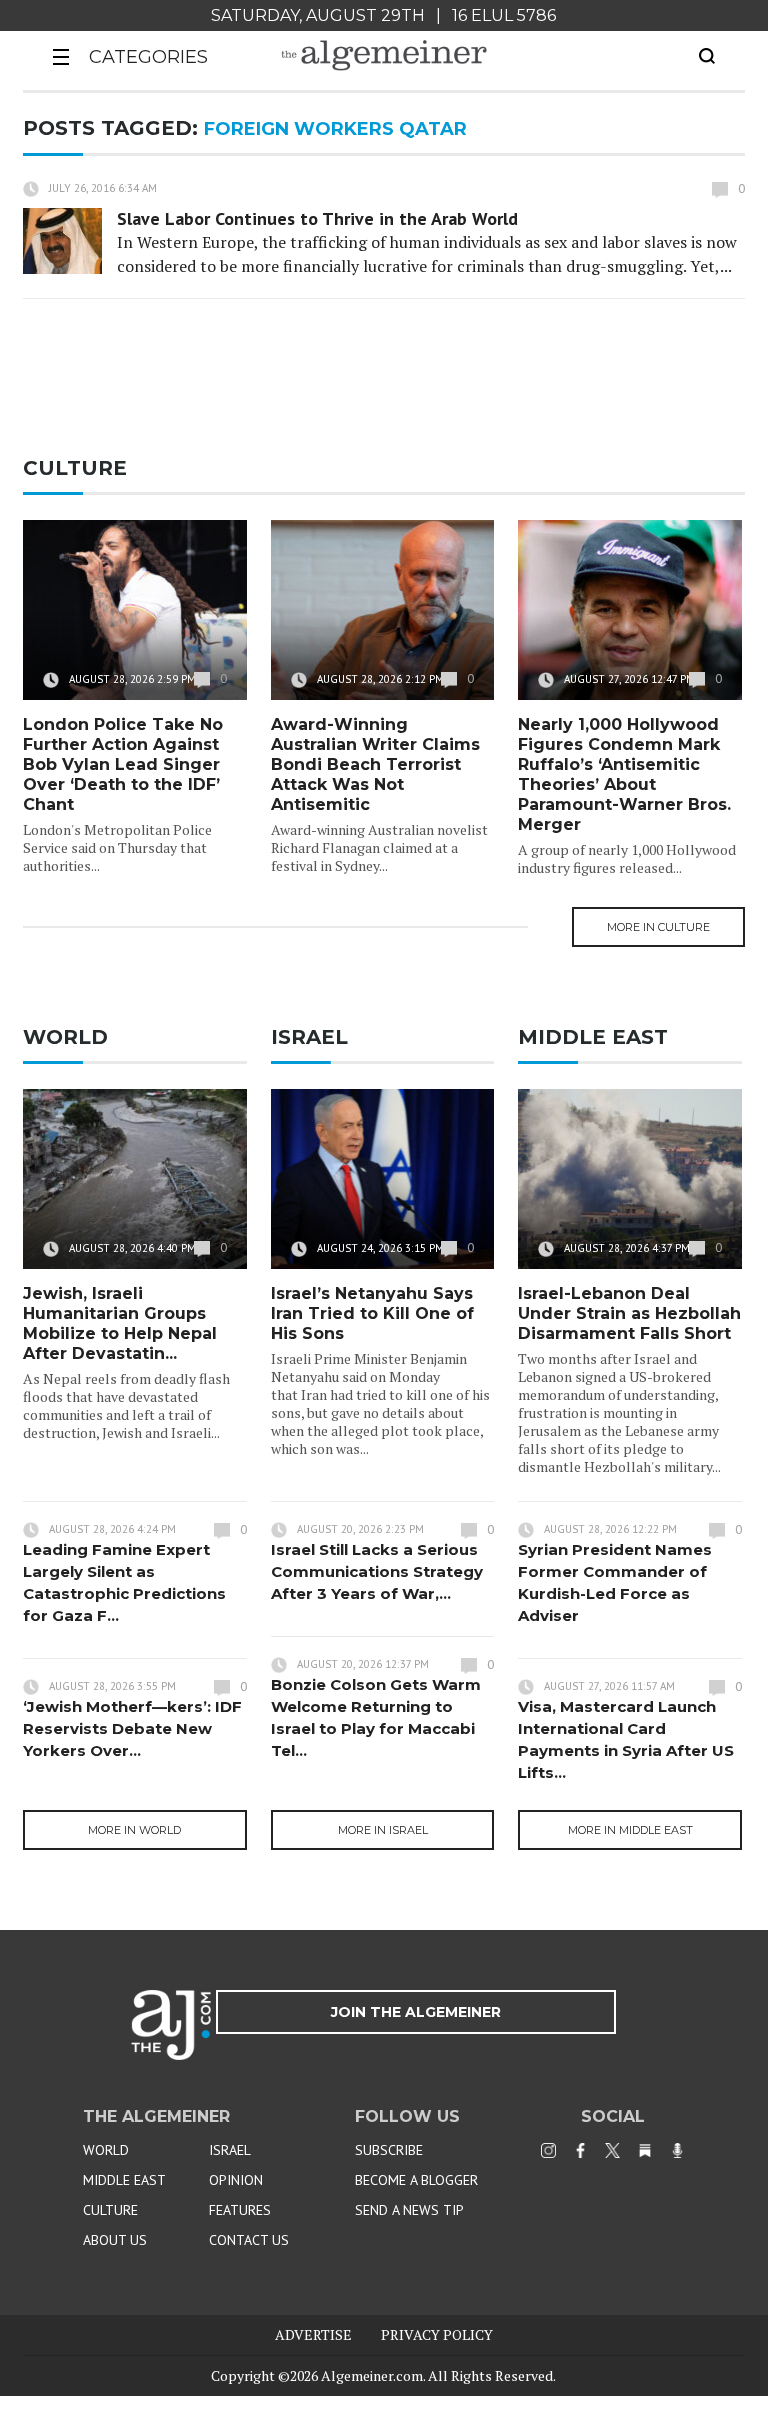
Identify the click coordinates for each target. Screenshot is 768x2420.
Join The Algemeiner (416, 2012)
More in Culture (658, 927)
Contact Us (249, 2240)
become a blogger (416, 2180)
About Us (115, 2240)
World (106, 2150)
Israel (230, 2150)
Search (707, 56)
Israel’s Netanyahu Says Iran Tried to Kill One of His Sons (372, 1313)
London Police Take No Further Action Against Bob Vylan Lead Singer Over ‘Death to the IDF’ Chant (123, 764)
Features (240, 2210)
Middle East (124, 2180)
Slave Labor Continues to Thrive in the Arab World (317, 218)
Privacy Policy (437, 2334)
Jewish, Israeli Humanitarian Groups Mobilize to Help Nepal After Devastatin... (120, 1323)
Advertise (313, 2334)
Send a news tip (409, 2210)
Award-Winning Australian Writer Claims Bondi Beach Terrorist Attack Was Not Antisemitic (375, 764)
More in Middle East (630, 1830)
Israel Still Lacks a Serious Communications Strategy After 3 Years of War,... (377, 1571)
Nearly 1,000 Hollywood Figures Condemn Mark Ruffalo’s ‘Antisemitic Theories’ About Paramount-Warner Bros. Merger (624, 774)
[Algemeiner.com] (384, 55)
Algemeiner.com (372, 2375)
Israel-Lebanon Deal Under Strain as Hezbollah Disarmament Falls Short (629, 1313)
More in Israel (383, 1830)
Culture (110, 2210)
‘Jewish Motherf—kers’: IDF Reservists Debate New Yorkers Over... (132, 1728)
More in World (134, 1830)
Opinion (236, 2180)
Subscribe (389, 2150)
